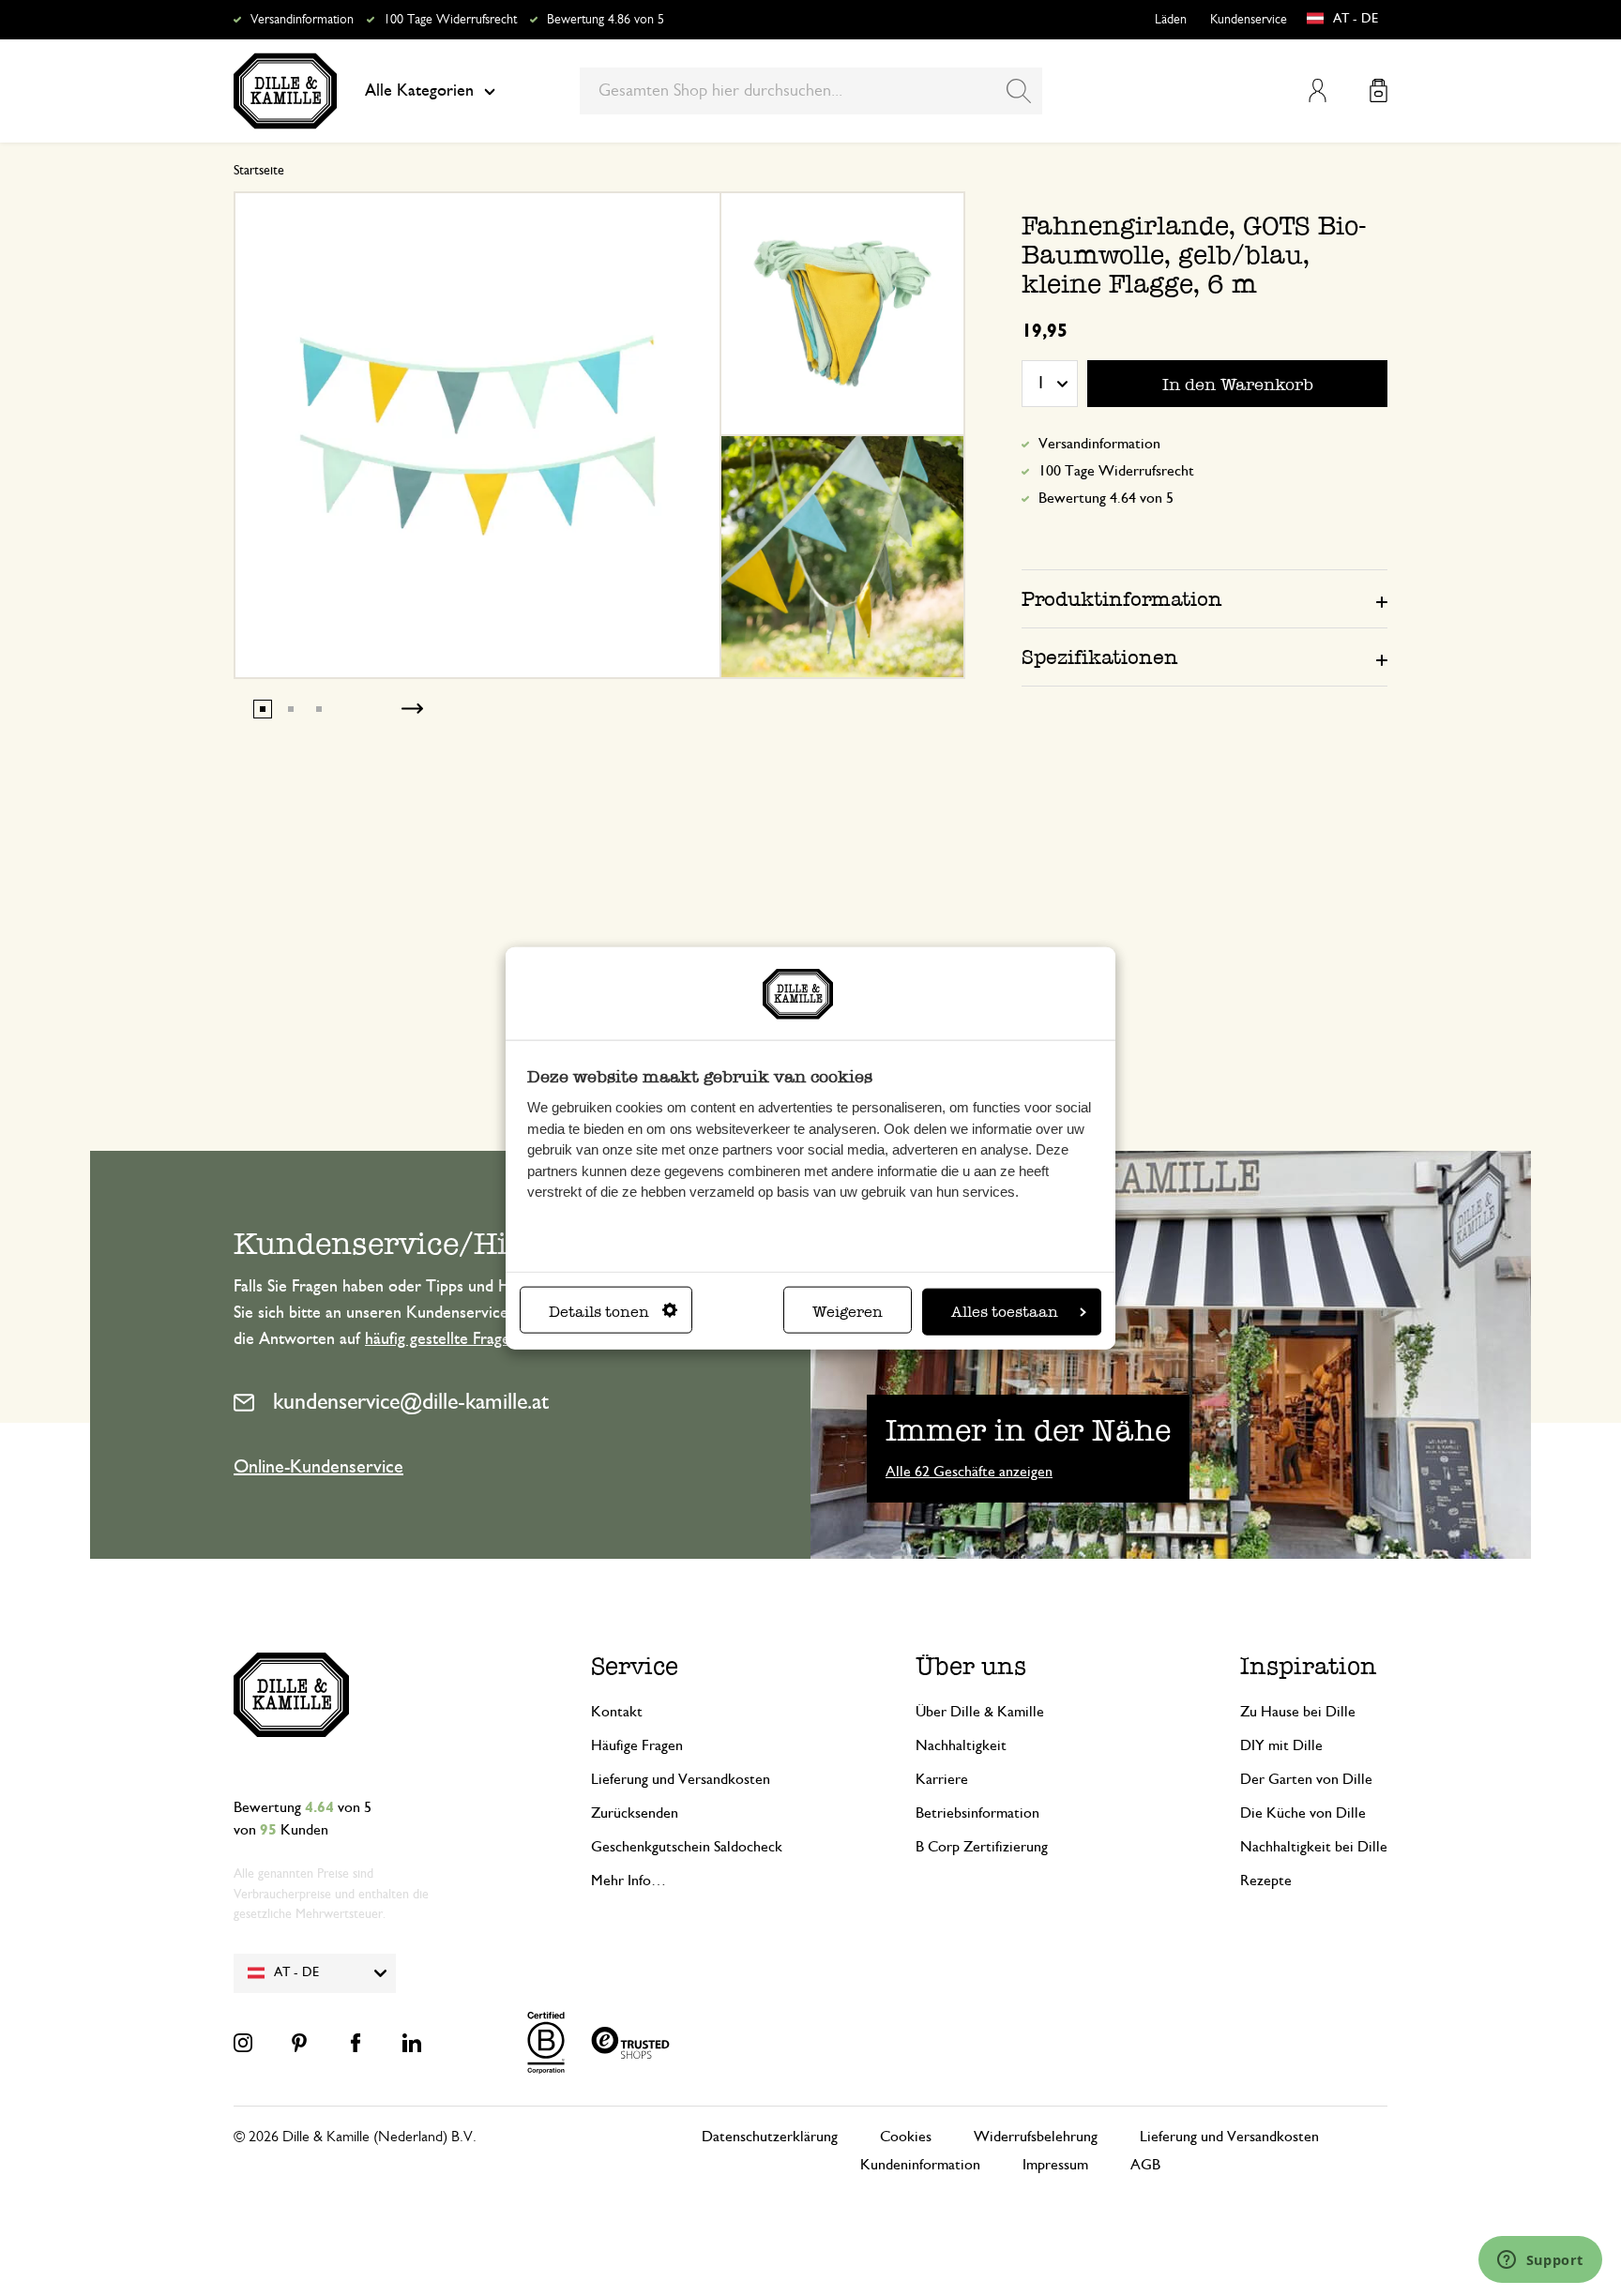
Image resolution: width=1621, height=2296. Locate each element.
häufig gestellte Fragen (442, 1339)
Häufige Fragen (637, 1745)
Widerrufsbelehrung (1036, 2137)
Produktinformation (1122, 599)
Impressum (1055, 2165)
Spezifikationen (1100, 657)
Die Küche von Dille (1303, 1813)
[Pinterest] (299, 2043)
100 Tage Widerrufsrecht (450, 20)
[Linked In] (412, 2043)
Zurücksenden (635, 1813)
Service (635, 1666)
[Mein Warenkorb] (1379, 91)
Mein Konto (1318, 91)
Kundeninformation (920, 2165)
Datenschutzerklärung (770, 2137)
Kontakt (617, 1712)
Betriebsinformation (977, 1813)
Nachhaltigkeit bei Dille (1314, 1847)
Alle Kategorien (419, 91)
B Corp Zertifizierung (982, 1847)
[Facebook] (356, 2043)
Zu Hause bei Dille (1298, 1712)
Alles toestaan (1005, 1311)
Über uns (971, 1666)
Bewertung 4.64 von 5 (1106, 498)
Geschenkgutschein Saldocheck (687, 1847)
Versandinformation (302, 20)
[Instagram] (243, 2043)
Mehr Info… (629, 1881)
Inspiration (1309, 1666)
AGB (1145, 2165)
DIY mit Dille (1281, 1745)
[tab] (1204, 598)
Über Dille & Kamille (980, 1712)
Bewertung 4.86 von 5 (606, 20)
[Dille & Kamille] (285, 91)
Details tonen (599, 1311)
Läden (1171, 20)
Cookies (906, 2137)
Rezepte (1266, 1881)
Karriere (942, 1779)
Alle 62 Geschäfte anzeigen (969, 1472)
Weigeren (848, 1311)
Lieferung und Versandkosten (681, 1779)
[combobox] (811, 91)
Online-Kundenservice (318, 1467)
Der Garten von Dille (1306, 1779)
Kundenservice (1249, 20)
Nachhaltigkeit (961, 1745)
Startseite (259, 171)
